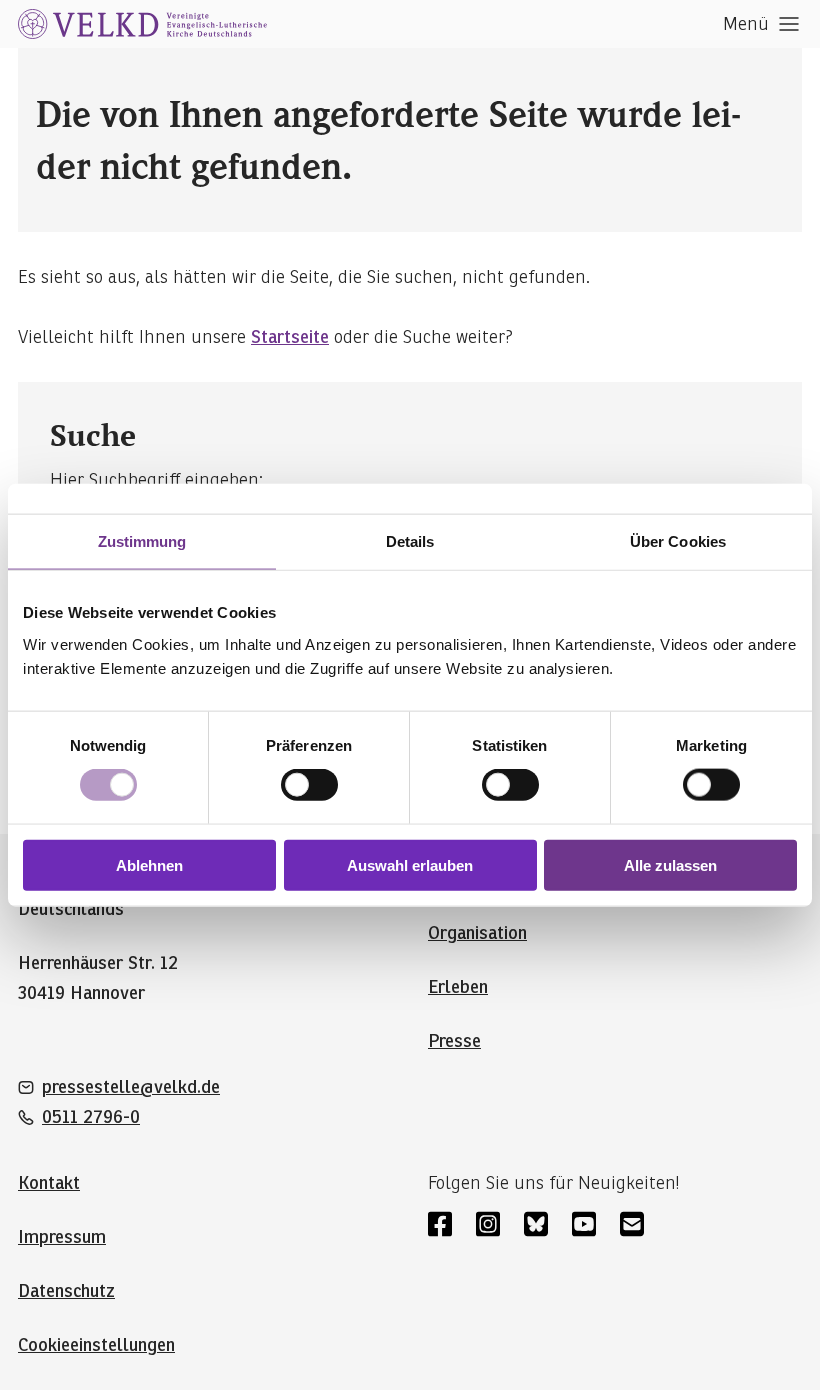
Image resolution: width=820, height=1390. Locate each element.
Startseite (290, 337)
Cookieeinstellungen (96, 1345)
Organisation (477, 933)
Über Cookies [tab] (678, 541)
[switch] (309, 785)
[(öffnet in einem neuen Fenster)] (440, 1223)
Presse (454, 1041)
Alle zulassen (670, 864)
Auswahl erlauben (410, 864)
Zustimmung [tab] (142, 541)
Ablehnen (149, 864)
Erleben (458, 987)
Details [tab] (410, 541)
